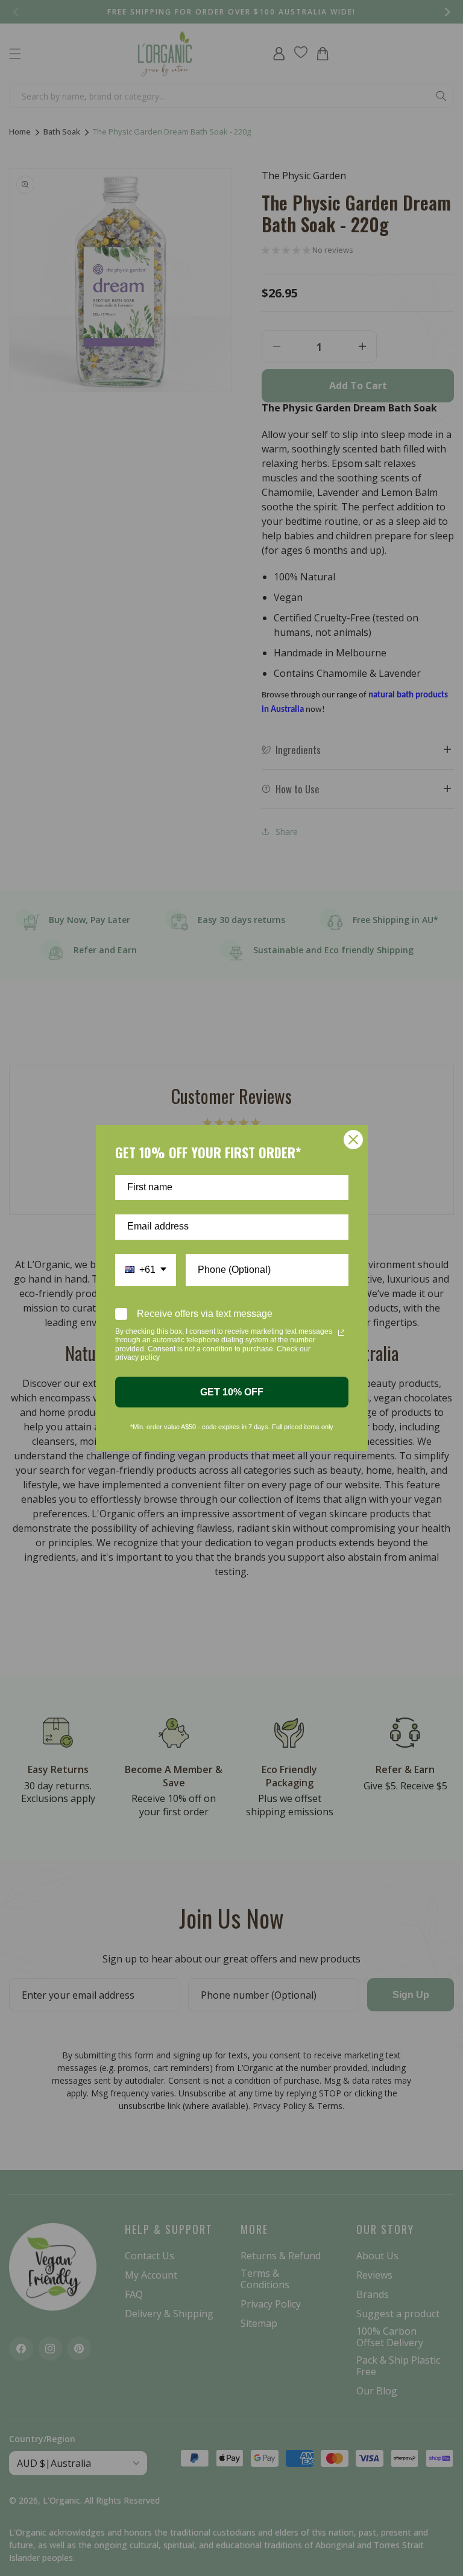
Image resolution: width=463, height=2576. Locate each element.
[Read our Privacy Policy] (341, 1333)
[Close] (353, 1140)
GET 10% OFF (232, 1392)
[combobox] (146, 1270)
